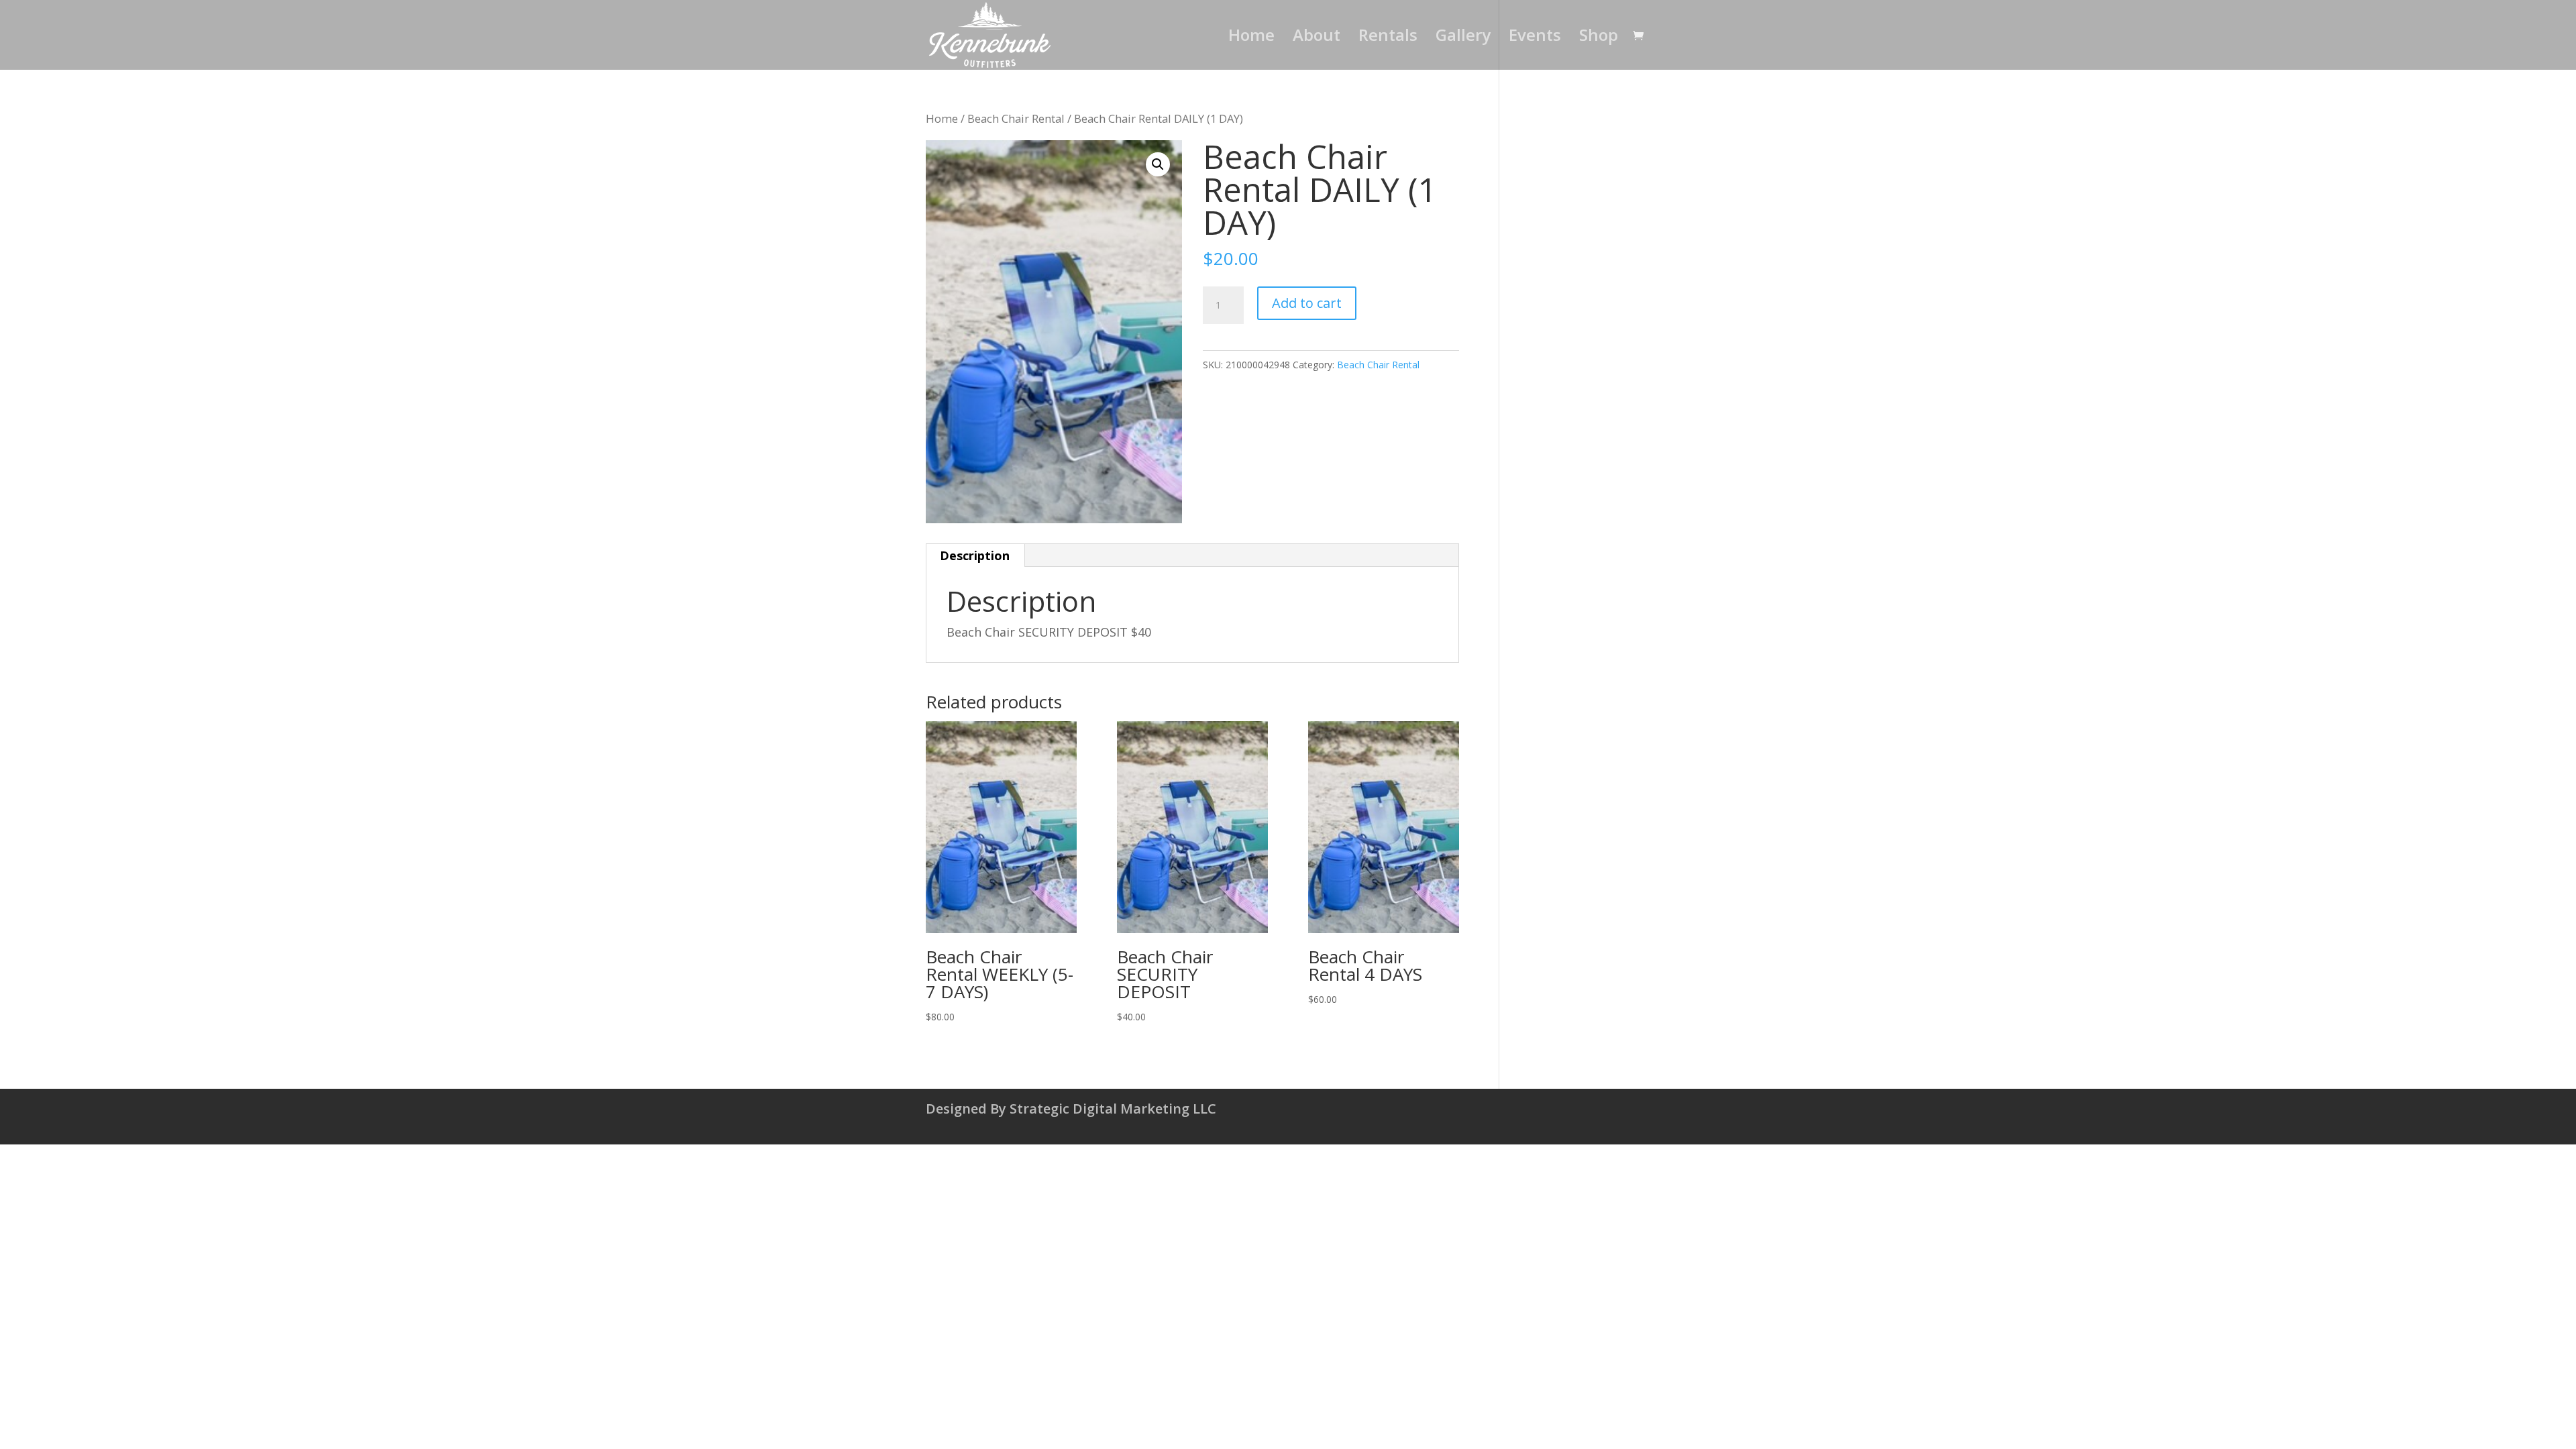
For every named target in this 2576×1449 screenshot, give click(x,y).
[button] (1158, 164)
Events (1535, 38)
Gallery (1463, 38)
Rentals (1388, 38)
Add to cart (1307, 303)
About (1317, 38)
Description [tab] (975, 555)
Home (1251, 38)
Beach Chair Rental (1016, 118)
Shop (1599, 38)
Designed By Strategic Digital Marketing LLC (1071, 1109)
